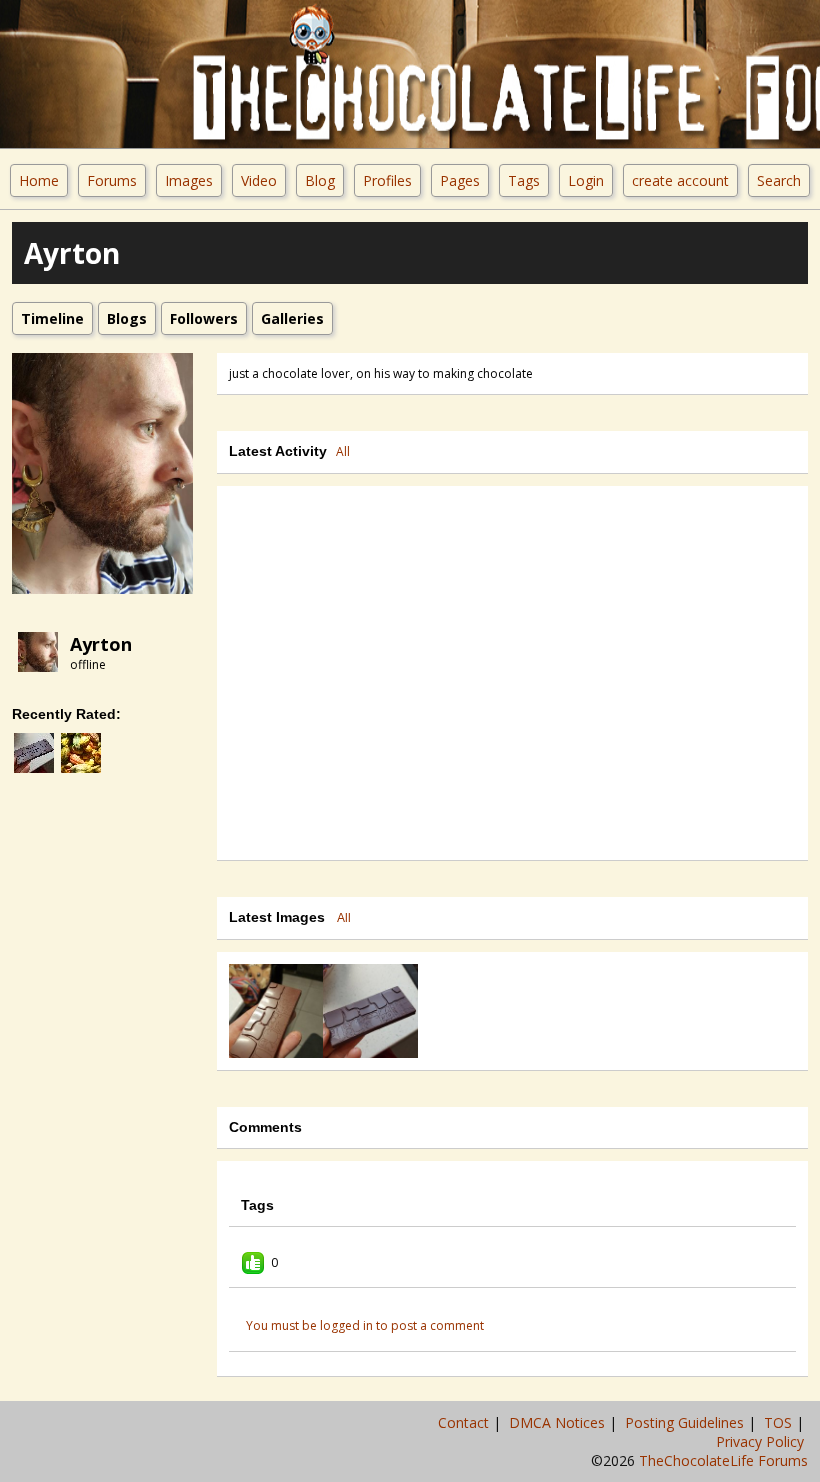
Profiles (387, 180)
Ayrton (101, 644)
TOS (780, 1422)
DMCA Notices (559, 1422)
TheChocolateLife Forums (723, 1460)
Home (39, 180)
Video (259, 180)
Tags (524, 180)
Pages (460, 180)
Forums (112, 180)
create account (680, 180)
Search (779, 180)
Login (586, 180)
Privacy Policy (762, 1441)
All (343, 451)
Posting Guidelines (686, 1422)
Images (189, 180)
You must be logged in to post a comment (365, 1325)
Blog (320, 180)
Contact (465, 1422)
